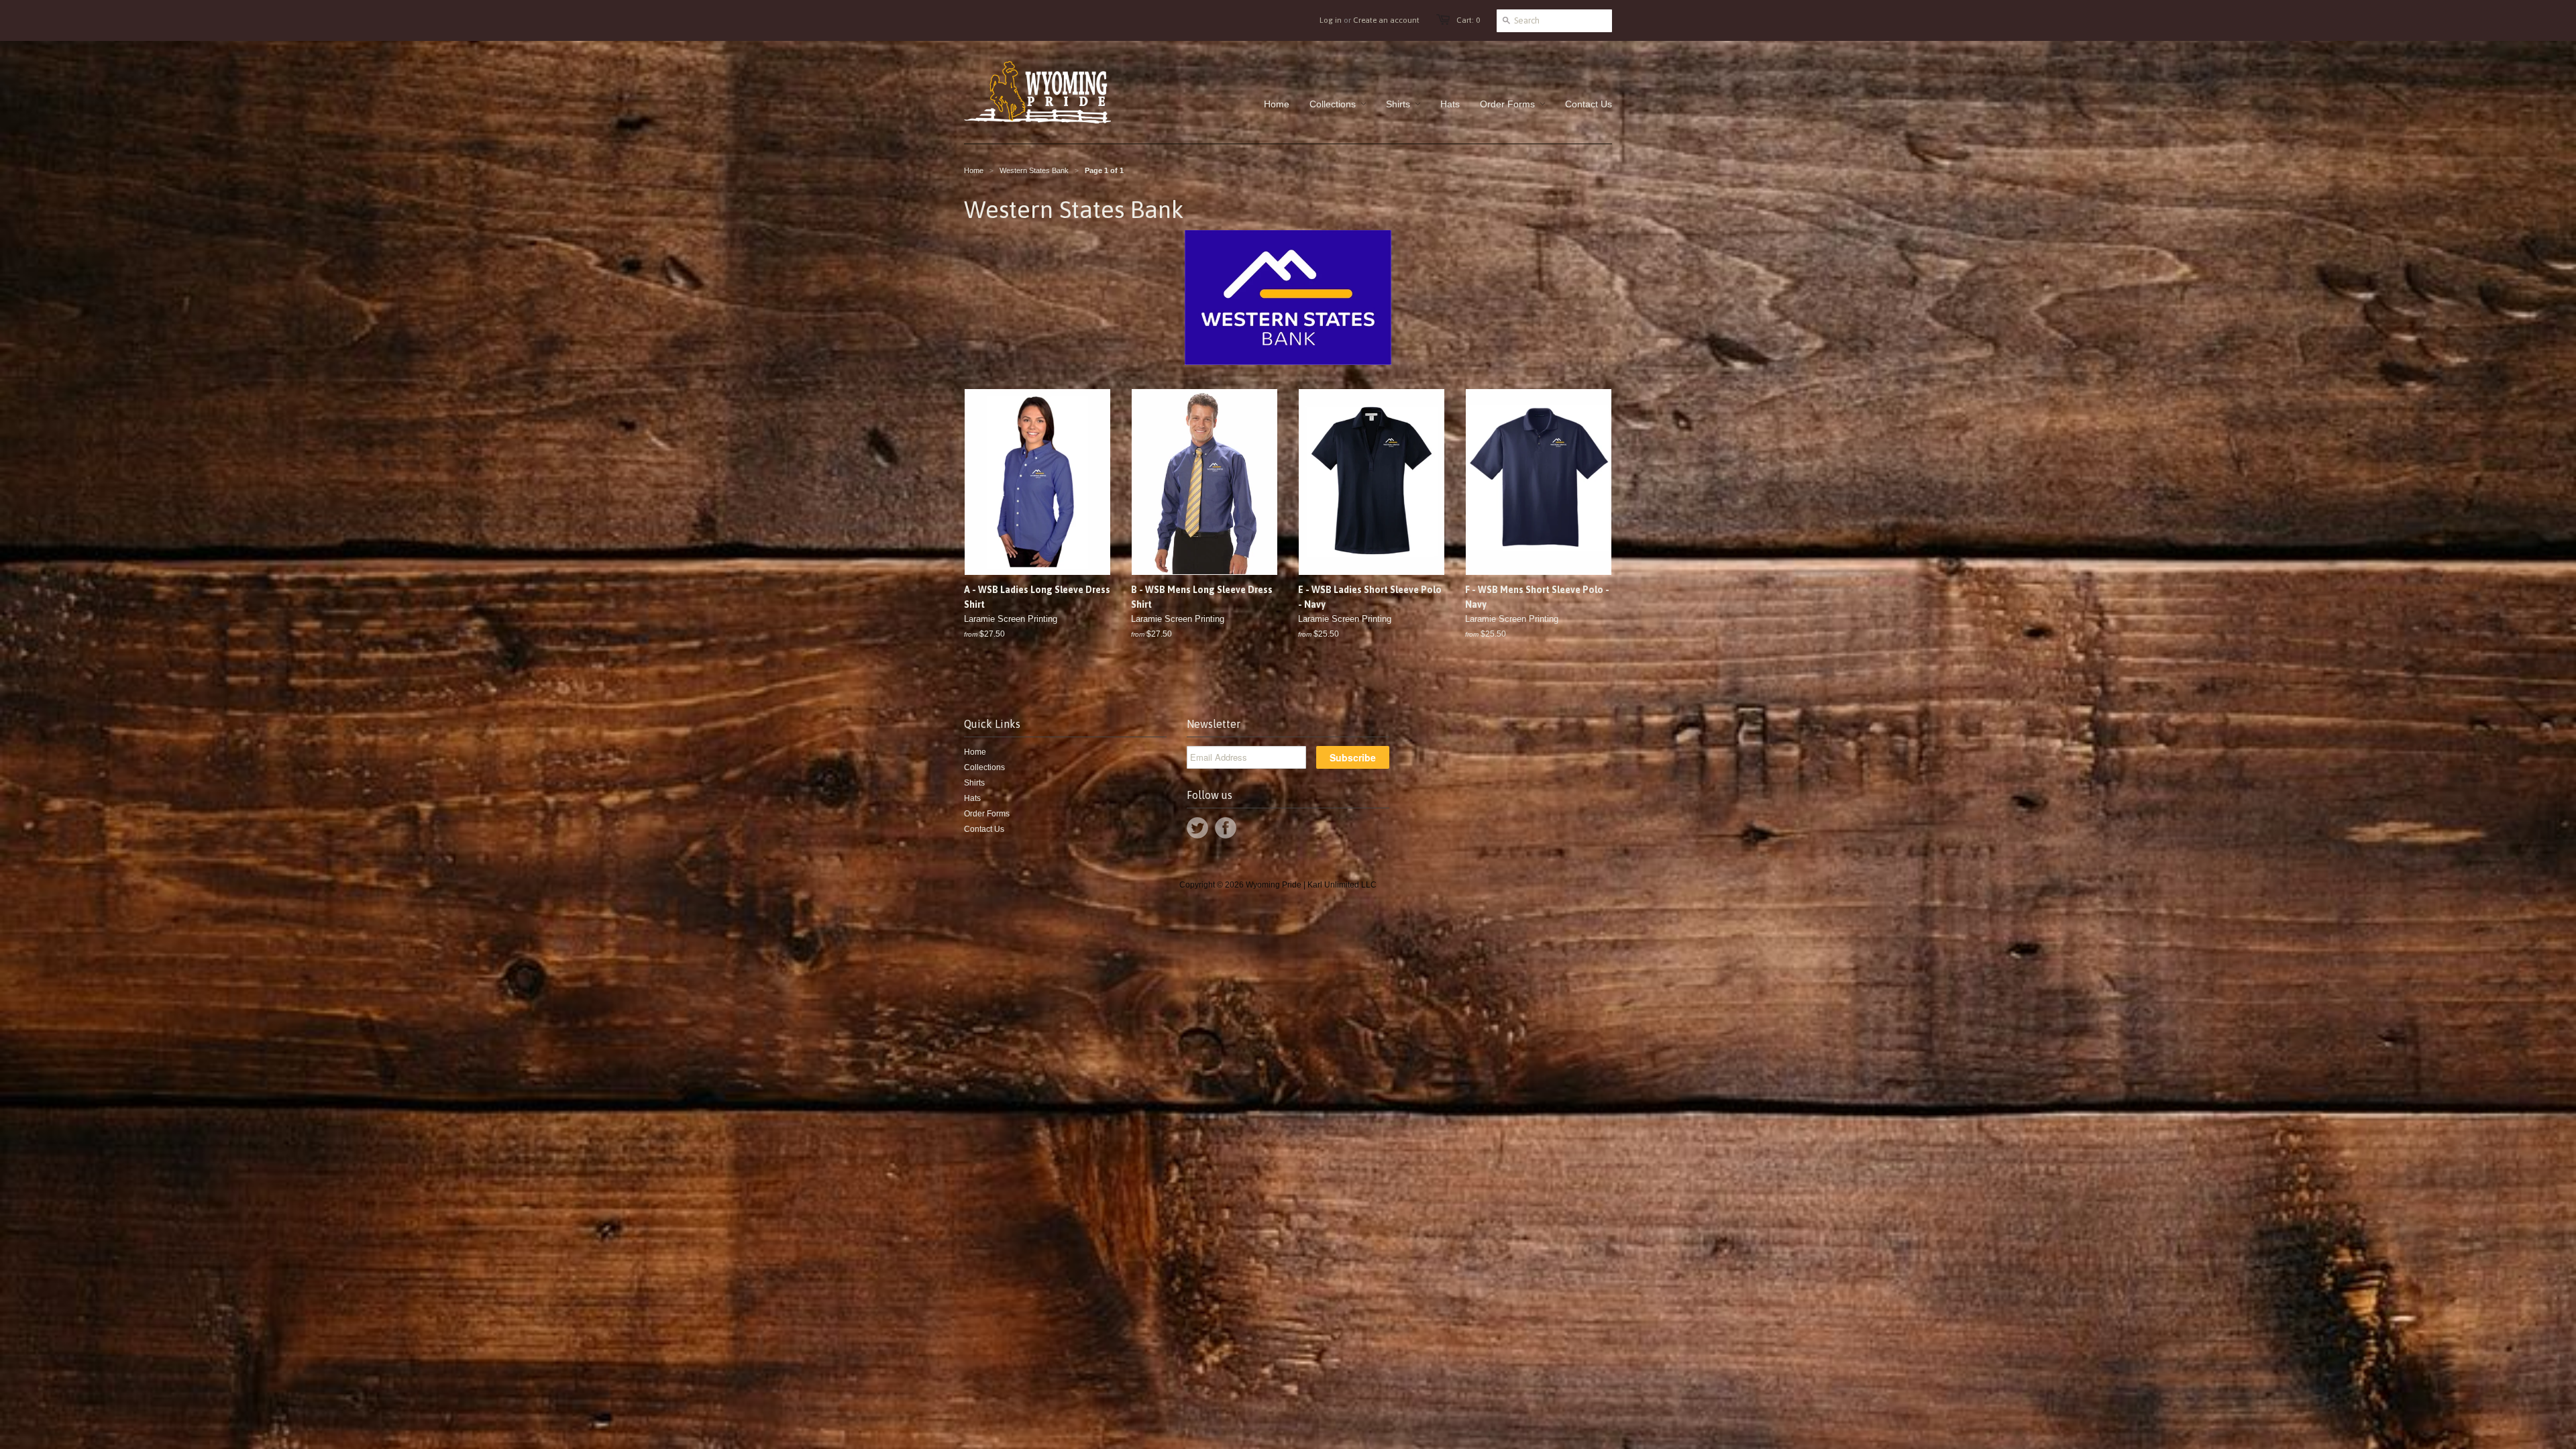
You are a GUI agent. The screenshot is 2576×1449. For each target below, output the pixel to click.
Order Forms (987, 814)
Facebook (1226, 828)
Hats (972, 798)
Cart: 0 (1468, 20)
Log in (1331, 20)
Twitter (1197, 828)
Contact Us (984, 829)
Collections (984, 767)
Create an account (1386, 20)
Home (975, 752)
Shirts (974, 783)
